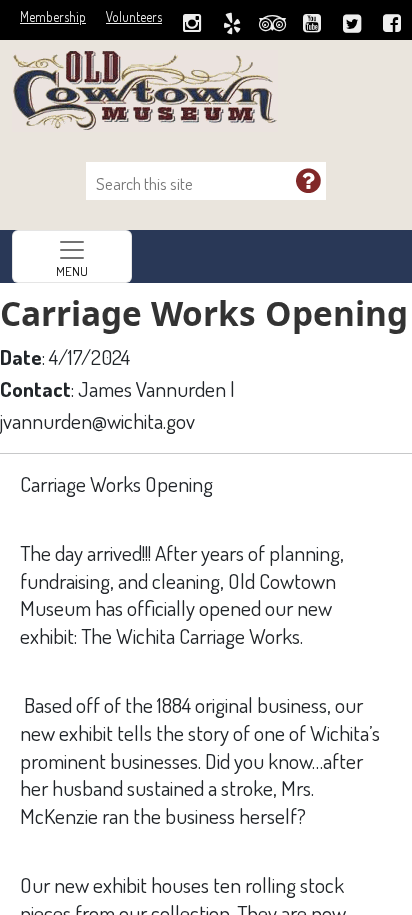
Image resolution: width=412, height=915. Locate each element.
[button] (308, 180)
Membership (53, 16)
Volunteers (134, 16)
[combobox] (196, 184)
